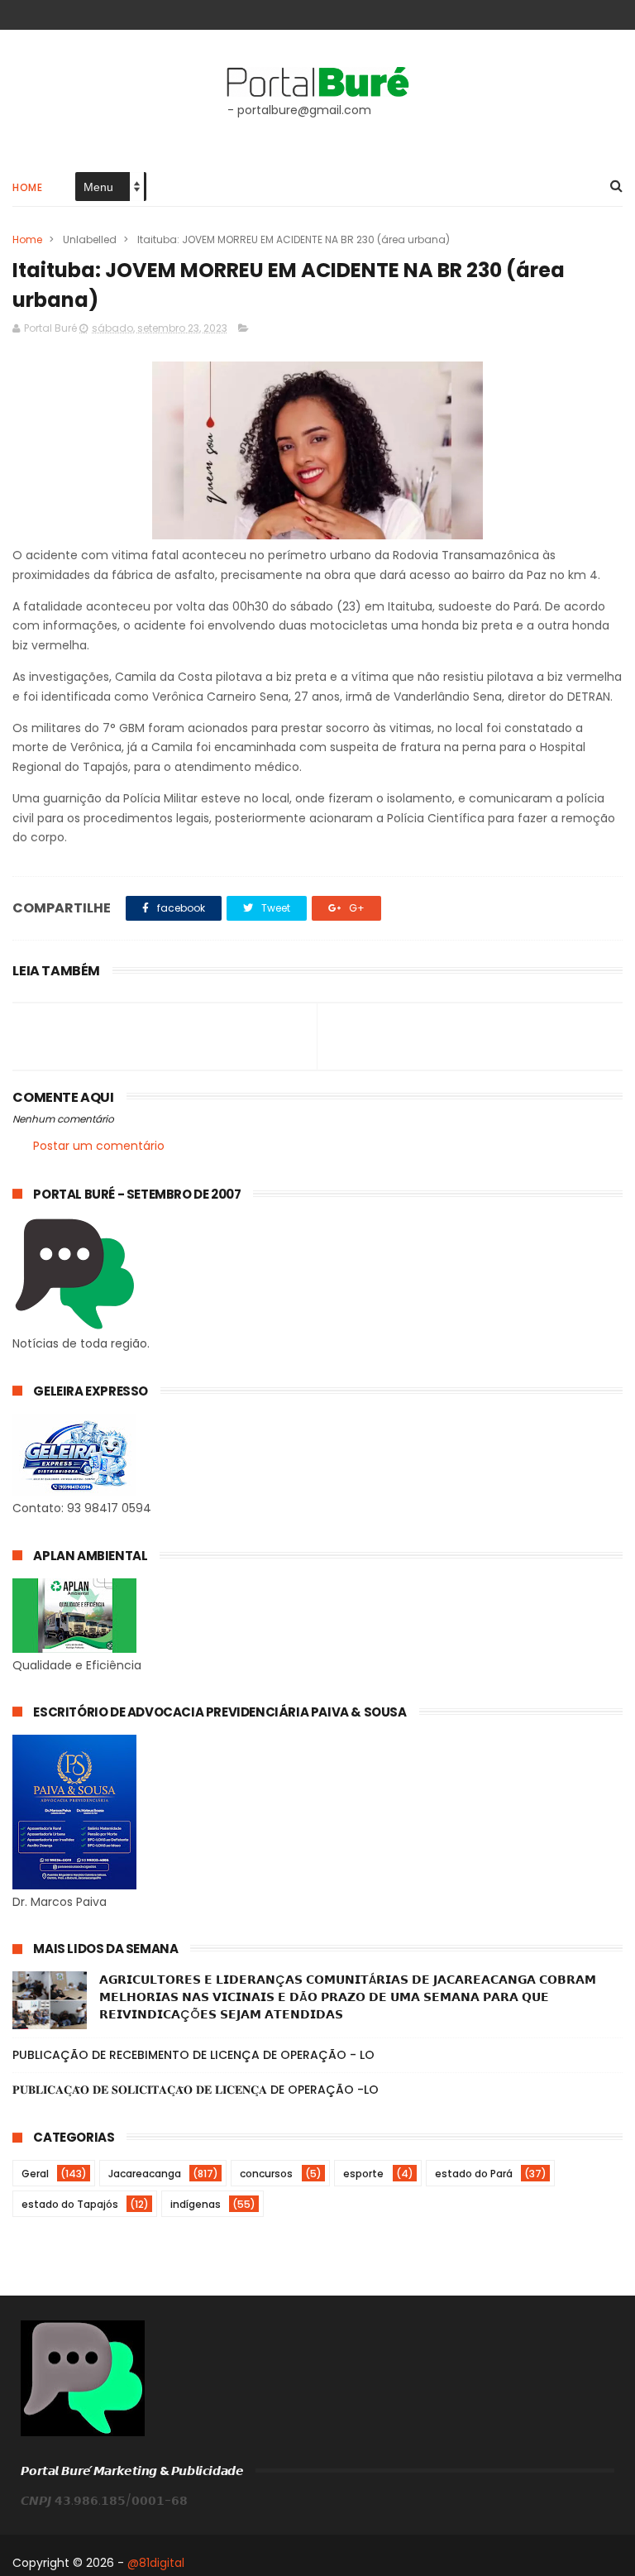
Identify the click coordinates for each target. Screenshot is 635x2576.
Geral (35, 2174)
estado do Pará (474, 2174)
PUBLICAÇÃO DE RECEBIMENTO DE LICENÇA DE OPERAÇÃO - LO (193, 2055)
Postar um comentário (99, 1146)
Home (27, 187)
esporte (363, 2174)
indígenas (196, 2204)
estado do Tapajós (70, 2204)
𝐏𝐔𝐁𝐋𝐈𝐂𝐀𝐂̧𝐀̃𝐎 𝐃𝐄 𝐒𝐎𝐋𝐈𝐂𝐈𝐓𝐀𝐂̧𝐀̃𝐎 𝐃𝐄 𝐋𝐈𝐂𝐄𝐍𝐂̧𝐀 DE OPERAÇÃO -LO (196, 2090)
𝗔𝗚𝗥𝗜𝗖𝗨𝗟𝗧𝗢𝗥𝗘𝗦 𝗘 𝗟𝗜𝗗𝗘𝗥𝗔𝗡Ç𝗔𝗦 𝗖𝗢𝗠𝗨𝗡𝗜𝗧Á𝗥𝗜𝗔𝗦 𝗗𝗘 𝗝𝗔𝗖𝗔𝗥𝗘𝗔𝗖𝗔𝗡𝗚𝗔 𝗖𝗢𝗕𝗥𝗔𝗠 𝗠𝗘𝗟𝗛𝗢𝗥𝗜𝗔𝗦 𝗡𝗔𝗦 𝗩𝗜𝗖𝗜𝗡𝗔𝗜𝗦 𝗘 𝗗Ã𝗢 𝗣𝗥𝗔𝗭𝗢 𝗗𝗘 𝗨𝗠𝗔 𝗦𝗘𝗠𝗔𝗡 (348, 1997)
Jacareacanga (145, 2174)
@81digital (156, 2563)
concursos (266, 2174)
